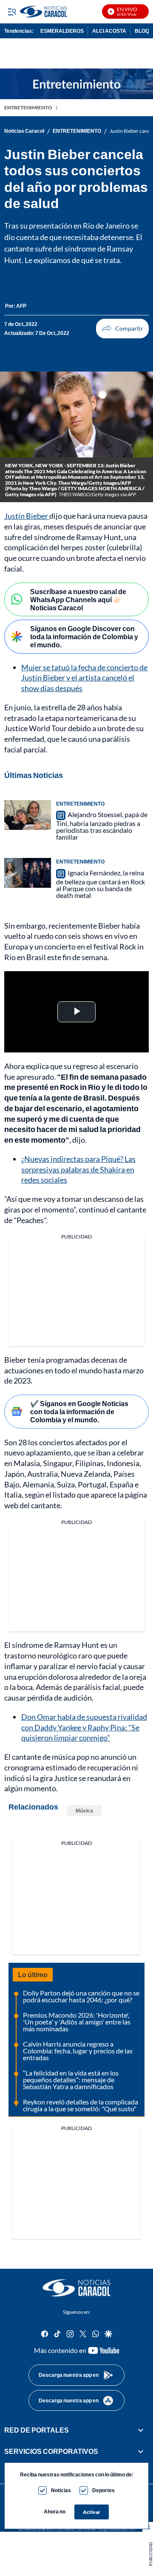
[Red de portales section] (141, 2430)
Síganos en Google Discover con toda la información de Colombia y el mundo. (84, 636)
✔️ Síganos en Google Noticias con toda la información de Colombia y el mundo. (79, 1411)
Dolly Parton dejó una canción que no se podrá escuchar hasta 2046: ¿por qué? (81, 1996)
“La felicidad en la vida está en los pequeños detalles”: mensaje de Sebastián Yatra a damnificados (71, 2080)
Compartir (122, 329)
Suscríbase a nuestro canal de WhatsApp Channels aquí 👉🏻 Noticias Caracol (78, 599)
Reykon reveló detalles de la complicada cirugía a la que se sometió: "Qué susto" (81, 2105)
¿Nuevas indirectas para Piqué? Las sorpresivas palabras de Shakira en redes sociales (78, 1169)
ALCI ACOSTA (109, 31)
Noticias (61, 2490)
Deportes (103, 2490)
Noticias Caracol (24, 131)
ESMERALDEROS (62, 31)
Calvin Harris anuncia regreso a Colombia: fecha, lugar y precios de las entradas (78, 2051)
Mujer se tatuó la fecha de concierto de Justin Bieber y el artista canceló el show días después (84, 678)
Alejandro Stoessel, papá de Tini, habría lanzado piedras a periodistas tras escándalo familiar (102, 826)
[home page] (76, 2288)
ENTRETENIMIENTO (28, 107)
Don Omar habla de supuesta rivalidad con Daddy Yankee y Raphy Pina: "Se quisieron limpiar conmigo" (84, 1727)
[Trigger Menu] (12, 11)
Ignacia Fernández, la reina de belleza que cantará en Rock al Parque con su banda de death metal (101, 884)
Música (84, 1811)
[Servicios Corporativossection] (141, 2452)
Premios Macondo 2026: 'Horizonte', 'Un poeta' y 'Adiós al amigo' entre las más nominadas (77, 2022)
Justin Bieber (27, 516)
